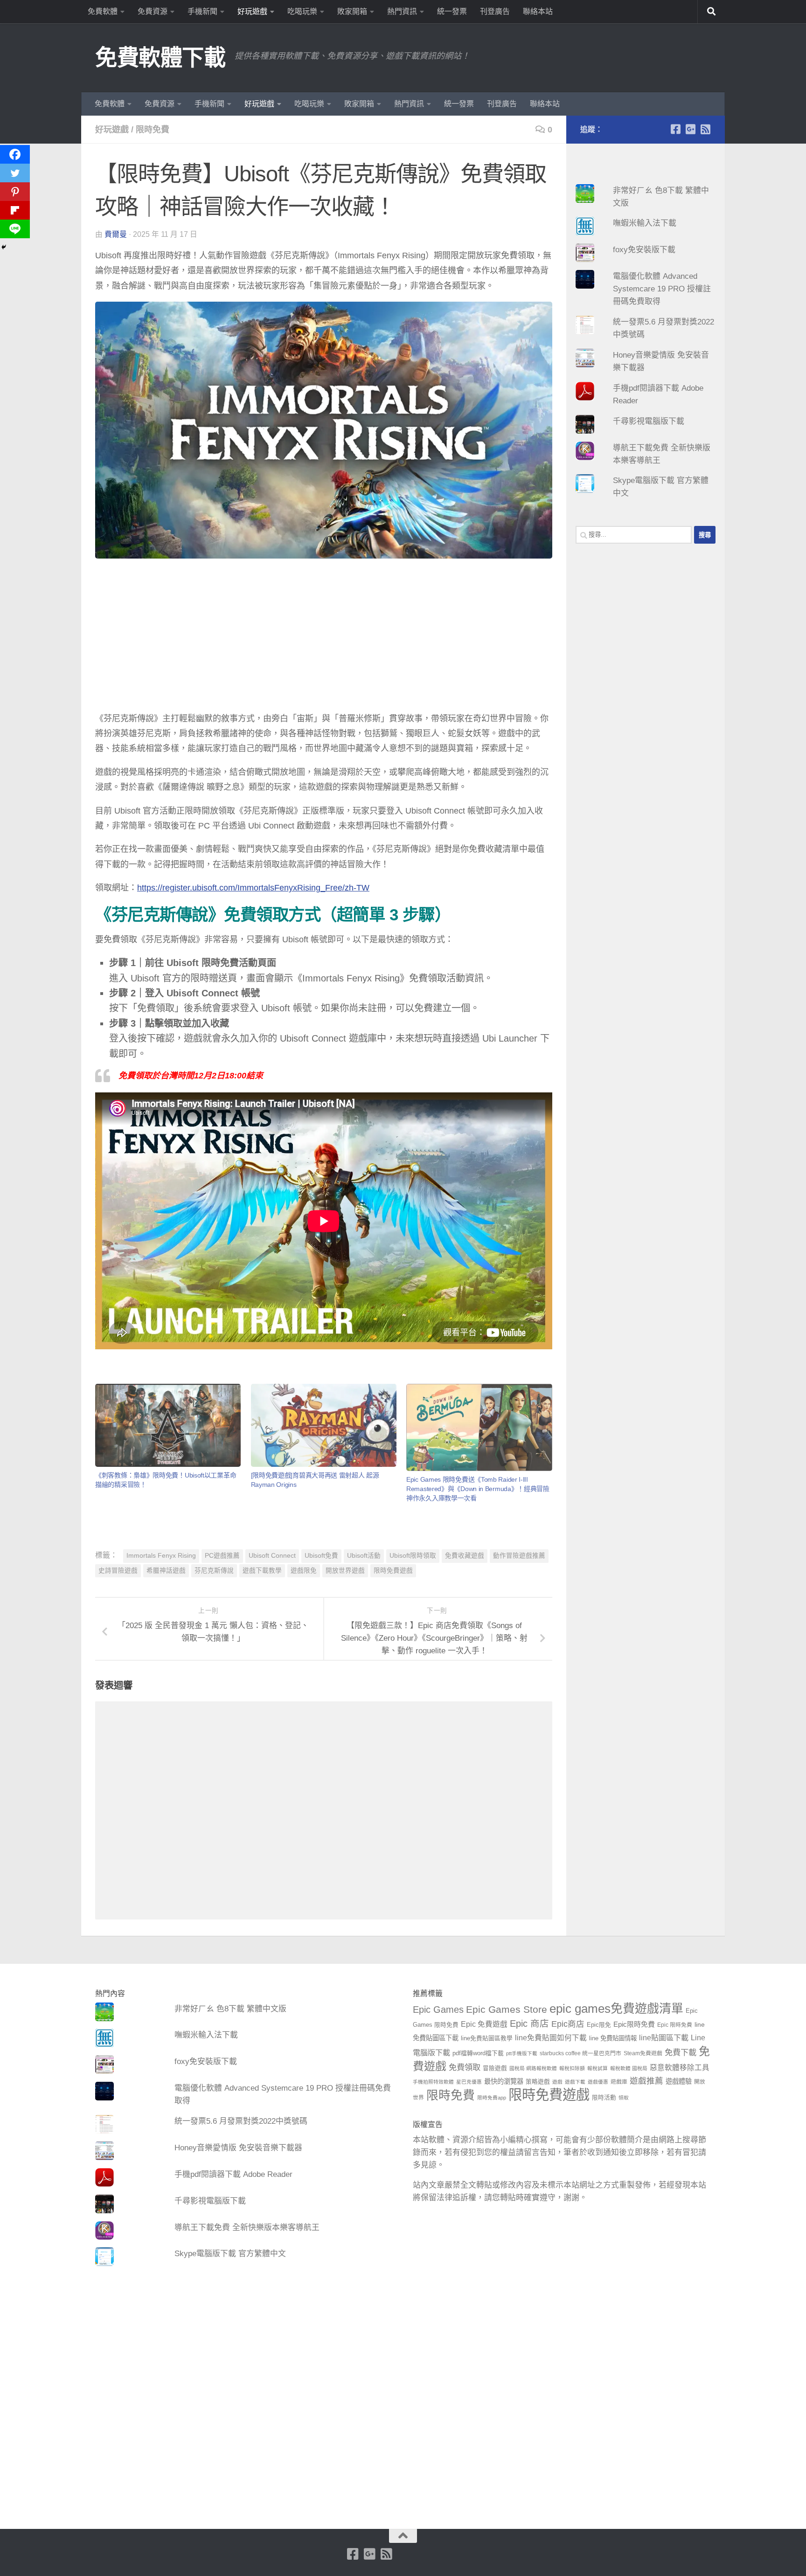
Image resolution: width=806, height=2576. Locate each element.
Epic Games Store (507, 2009)
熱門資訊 (402, 11)
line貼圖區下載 (664, 2037)
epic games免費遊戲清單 (616, 2009)
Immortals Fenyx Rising (161, 1556)
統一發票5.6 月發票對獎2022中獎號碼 (241, 2121)
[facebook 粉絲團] (675, 129)
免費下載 (681, 2052)
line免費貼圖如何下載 (551, 2038)
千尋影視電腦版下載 (649, 421)
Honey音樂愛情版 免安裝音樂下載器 (238, 2148)
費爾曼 (116, 234)
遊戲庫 (619, 2082)
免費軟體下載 (160, 58)
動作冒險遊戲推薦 (519, 1556)
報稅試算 (598, 2068)
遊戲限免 (304, 1571)
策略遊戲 (538, 2082)
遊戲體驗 (679, 2081)
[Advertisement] (324, 637)
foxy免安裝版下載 (644, 250)
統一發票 (452, 11)
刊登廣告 (495, 11)
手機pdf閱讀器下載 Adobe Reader (233, 2174)
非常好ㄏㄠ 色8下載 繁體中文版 (230, 2009)
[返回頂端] (403, 2536)
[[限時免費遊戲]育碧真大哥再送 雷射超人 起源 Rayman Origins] (324, 1426)
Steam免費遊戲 (643, 2053)
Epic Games (438, 2010)
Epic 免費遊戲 (484, 2024)
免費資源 (153, 11)
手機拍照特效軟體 (433, 2082)
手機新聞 (202, 11)
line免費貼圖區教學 (487, 2038)
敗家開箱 (352, 11)
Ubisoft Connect (272, 1556)
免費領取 (465, 2067)
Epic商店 (568, 2024)
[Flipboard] (15, 210)
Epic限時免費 (634, 2024)
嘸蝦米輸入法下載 (645, 223)
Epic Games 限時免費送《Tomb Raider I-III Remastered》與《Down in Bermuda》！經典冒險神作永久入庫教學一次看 (478, 1489)
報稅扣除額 (572, 2068)
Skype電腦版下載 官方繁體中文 (230, 2254)
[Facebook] (15, 154)
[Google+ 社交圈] (690, 129)
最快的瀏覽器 (504, 2081)
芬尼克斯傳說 (214, 1571)
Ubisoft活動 (364, 1556)
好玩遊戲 (252, 11)
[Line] (15, 229)
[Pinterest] (15, 192)
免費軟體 (103, 11)
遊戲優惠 (598, 2082)
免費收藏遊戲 (465, 1556)
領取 (624, 2098)
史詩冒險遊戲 (118, 1571)
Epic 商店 (529, 2024)
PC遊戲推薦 (222, 1556)
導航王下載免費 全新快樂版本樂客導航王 (247, 2227)
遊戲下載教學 (262, 1571)
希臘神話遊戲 (166, 1571)
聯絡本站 (538, 11)
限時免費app (492, 2098)
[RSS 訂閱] (705, 129)
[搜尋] (711, 12)
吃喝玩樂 (302, 11)
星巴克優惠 (469, 2082)
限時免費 (153, 130)
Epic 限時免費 (675, 2025)
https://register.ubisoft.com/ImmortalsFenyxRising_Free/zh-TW (253, 888)
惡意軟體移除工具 (680, 2068)
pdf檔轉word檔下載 (478, 2053)
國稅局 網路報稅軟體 (533, 2068)
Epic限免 (599, 2025)
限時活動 (604, 2098)
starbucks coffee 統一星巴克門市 (580, 2053)
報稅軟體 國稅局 (629, 2068)
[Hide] (4, 247)
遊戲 (557, 2082)
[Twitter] (15, 173)
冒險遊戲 (495, 2068)
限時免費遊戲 (393, 1571)
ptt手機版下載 (522, 2053)
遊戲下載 (575, 2082)
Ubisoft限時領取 (413, 1556)
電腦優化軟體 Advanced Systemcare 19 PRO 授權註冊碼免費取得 (662, 289)
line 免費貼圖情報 (613, 2038)
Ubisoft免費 (321, 1556)
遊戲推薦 (646, 2081)
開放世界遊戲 (345, 1571)
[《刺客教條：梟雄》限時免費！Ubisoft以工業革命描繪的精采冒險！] (168, 1426)
